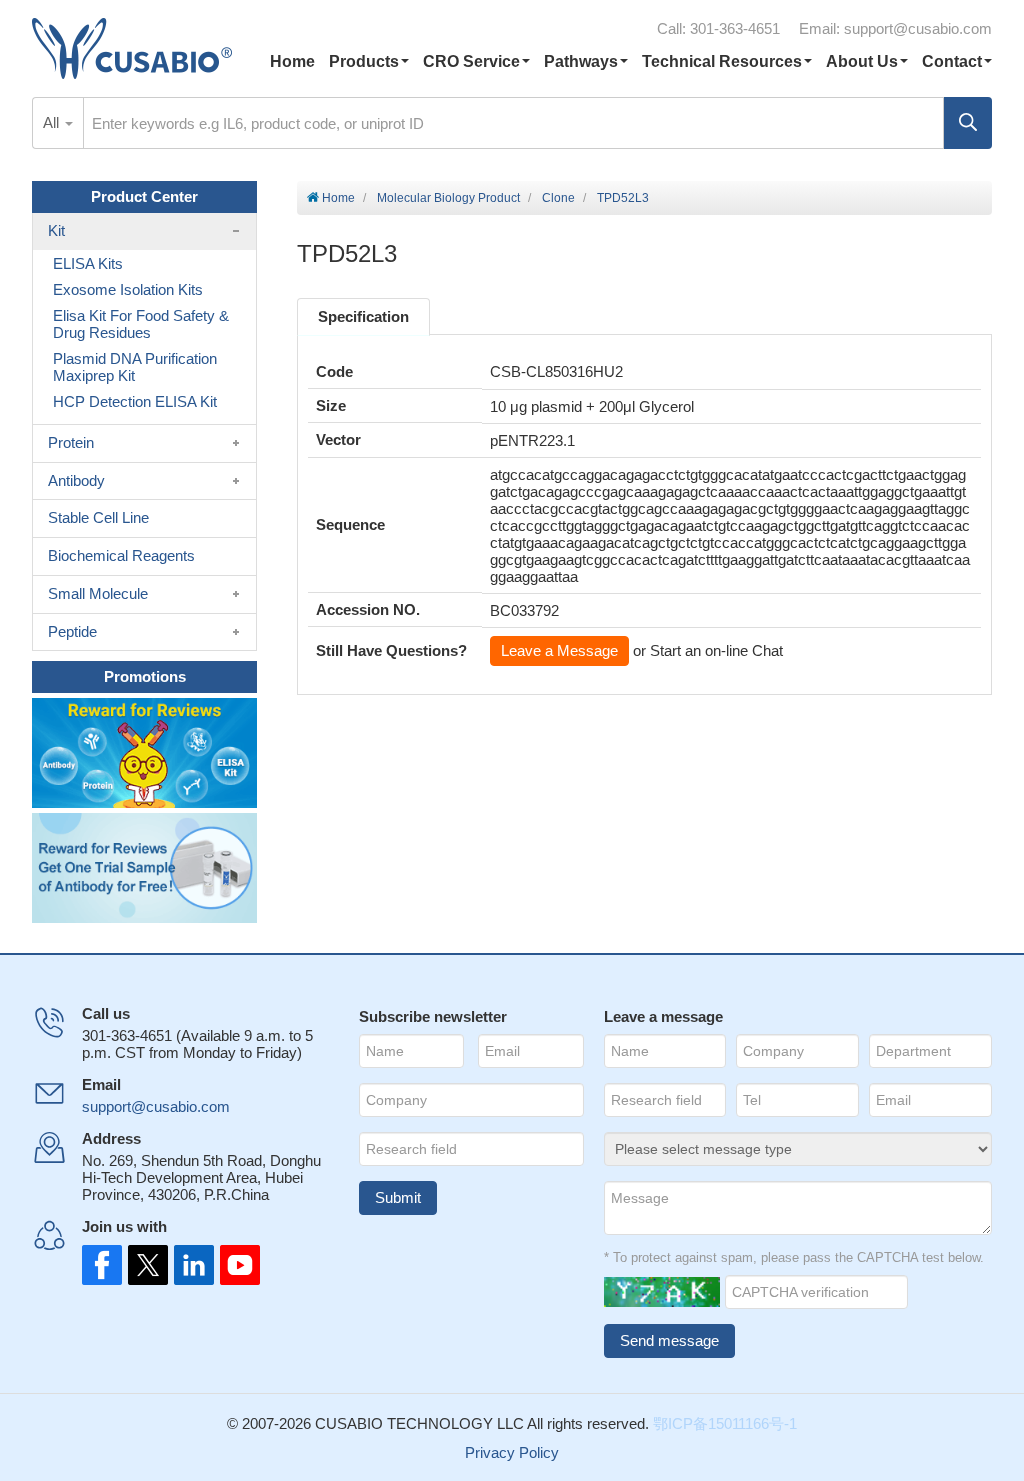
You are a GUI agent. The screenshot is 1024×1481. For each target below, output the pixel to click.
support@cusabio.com (918, 28)
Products (364, 61)
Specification (363, 316)
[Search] (968, 123)
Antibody (76, 480)
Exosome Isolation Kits (128, 289)
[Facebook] (102, 1265)
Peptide (72, 631)
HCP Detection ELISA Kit (135, 401)
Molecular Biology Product (448, 198)
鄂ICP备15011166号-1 (725, 1423)
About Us (862, 61)
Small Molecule (98, 593)
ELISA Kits (88, 263)
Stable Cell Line (98, 517)
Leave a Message (559, 650)
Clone (558, 198)
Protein (71, 442)
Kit (56, 230)
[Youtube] (234, 1265)
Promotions (145, 676)
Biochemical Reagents (121, 555)
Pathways (581, 61)
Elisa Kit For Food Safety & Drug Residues (141, 324)
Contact (952, 61)
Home (292, 61)
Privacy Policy (512, 1452)
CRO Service (471, 61)
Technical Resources (722, 61)
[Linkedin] (190, 1265)
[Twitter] (146, 1265)
